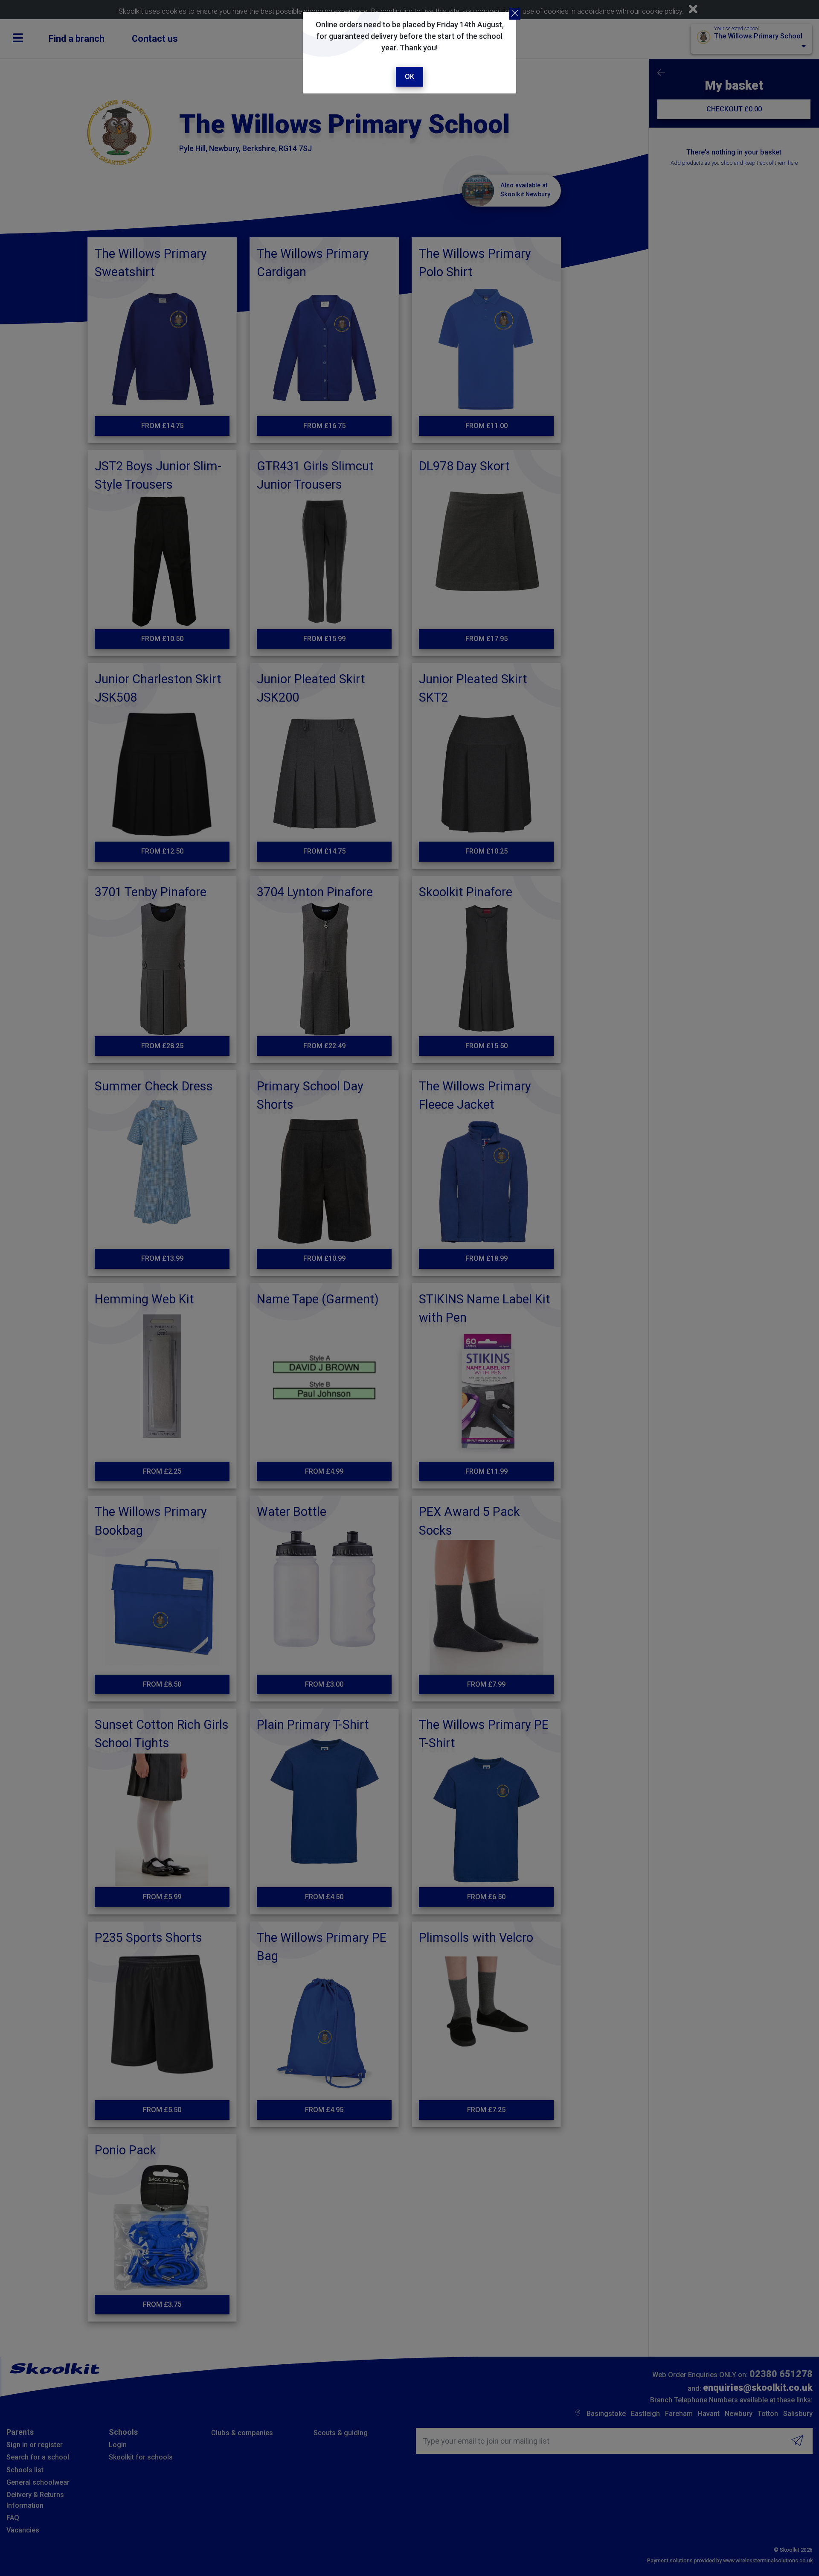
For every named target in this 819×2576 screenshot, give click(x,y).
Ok (409, 77)
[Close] (515, 14)
